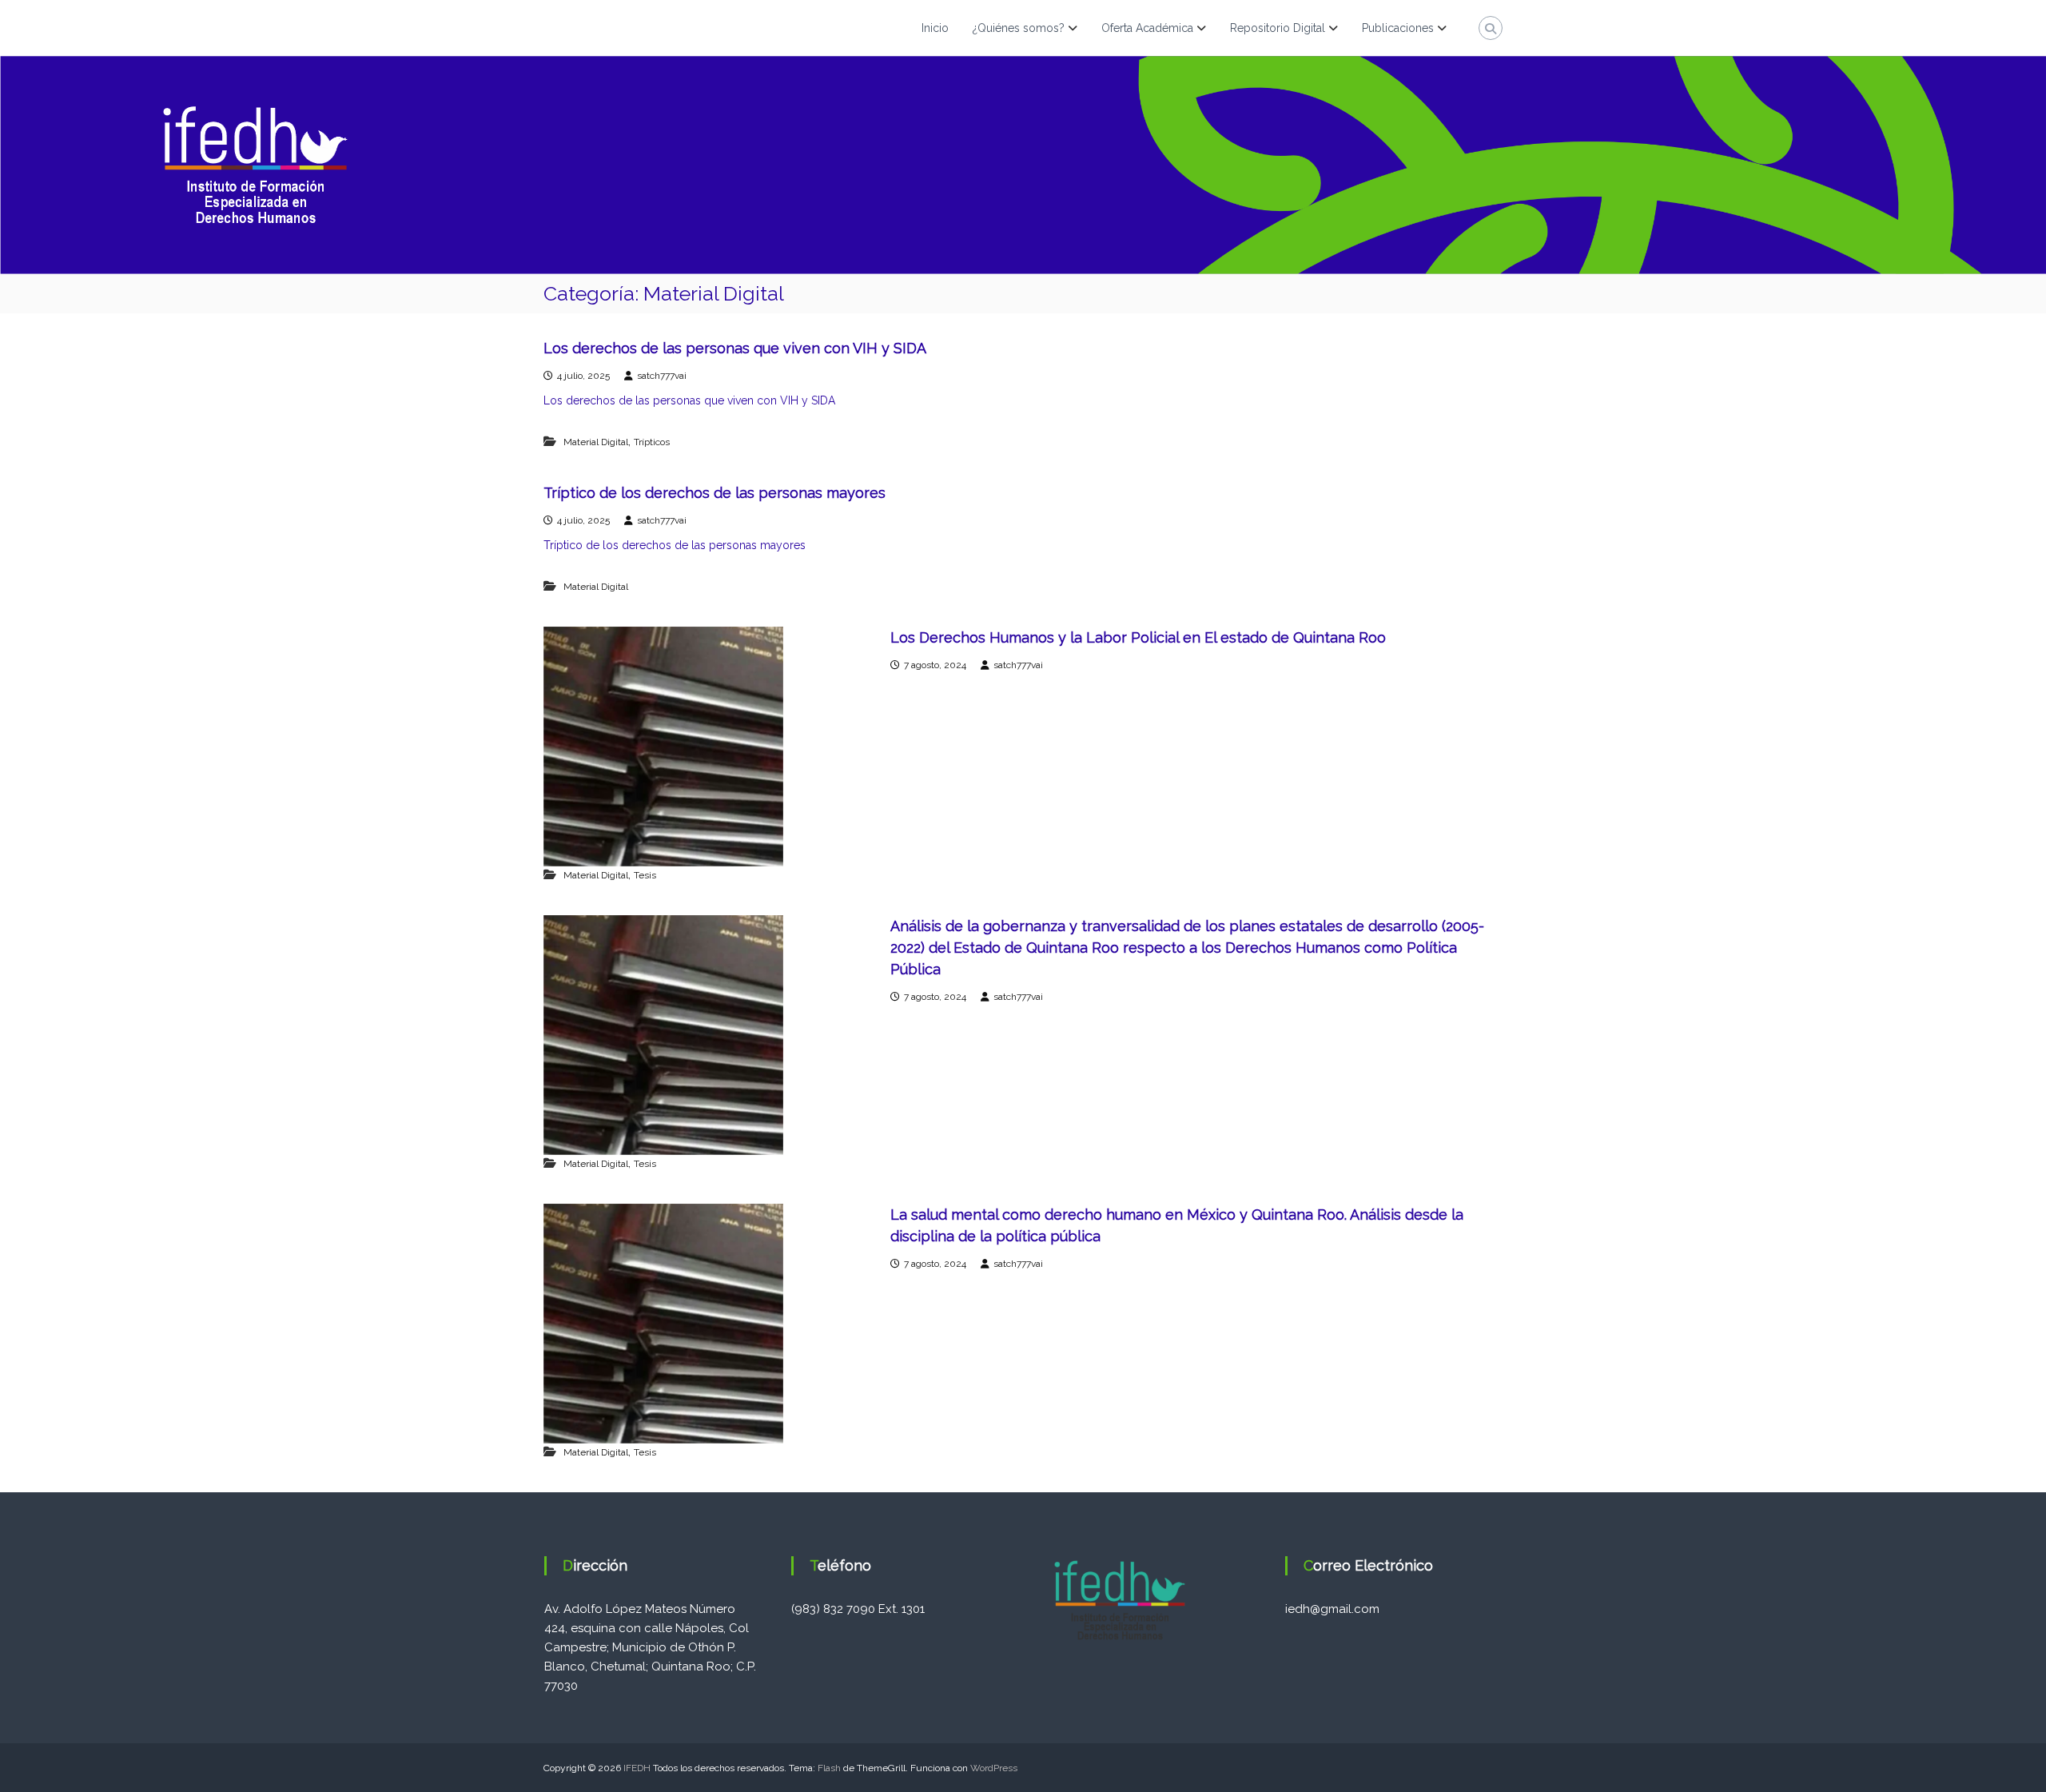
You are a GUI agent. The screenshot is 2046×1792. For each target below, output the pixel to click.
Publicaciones (1398, 28)
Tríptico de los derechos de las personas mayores (715, 493)
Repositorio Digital (1278, 28)
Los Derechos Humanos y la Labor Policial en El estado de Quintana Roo (1138, 637)
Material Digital (596, 442)
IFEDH (637, 1768)
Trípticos (652, 442)
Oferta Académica (1147, 28)
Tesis (645, 875)
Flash (829, 1768)
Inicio (935, 28)
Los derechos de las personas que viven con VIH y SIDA (735, 348)
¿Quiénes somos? (1019, 28)
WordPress (994, 1768)
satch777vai (662, 376)
